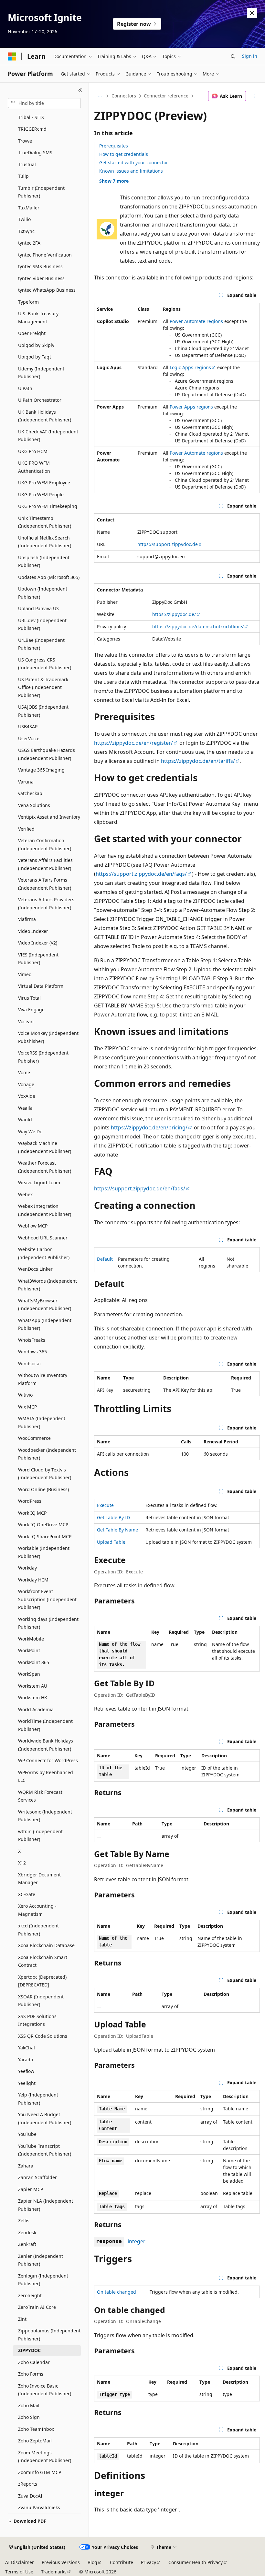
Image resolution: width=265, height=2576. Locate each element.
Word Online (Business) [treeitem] (43, 1489)
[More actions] (254, 96)
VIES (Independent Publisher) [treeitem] (38, 959)
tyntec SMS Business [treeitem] (40, 266)
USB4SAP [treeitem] (28, 727)
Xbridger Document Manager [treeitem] (39, 1879)
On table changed (117, 2292)
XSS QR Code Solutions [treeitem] (43, 2036)
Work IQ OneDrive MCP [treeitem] (43, 1525)
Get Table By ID (113, 1517)
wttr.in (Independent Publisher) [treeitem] (40, 1835)
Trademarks (54, 2572)
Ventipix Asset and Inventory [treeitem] (49, 817)
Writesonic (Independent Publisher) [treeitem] (45, 1816)
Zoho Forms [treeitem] (31, 2374)
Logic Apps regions (190, 367)
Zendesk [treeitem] (27, 2233)
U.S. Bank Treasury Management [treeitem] (38, 318)
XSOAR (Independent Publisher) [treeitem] (41, 2001)
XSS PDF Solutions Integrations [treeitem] (37, 2020)
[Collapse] (80, 90)
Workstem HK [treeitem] (33, 1697)
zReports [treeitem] (28, 2484)
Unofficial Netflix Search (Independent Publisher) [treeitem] (45, 542)
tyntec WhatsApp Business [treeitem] (47, 290)
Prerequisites (114, 146)
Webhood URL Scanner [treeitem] (43, 1238)
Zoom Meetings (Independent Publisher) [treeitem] (45, 2457)
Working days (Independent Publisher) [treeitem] (48, 1623)
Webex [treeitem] (25, 1194)
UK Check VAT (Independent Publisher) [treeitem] (48, 436)
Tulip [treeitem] (23, 176)
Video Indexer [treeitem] (33, 931)
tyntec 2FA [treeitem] (29, 243)
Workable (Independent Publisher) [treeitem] (44, 1552)
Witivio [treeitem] (25, 1395)
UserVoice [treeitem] (29, 738)
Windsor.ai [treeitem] (29, 1364)
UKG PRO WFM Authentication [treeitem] (34, 467)
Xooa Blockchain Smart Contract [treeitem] (43, 1961)
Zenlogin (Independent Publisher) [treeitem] (43, 2280)
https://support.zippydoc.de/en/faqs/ (141, 874)
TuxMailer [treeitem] (29, 208)
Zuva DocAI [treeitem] (30, 2496)
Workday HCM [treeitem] (33, 1580)
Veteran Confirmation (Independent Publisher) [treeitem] (45, 844)
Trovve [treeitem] (25, 141)
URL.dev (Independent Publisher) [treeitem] (42, 624)
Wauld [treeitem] (25, 1120)
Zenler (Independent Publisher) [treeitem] (41, 2260)
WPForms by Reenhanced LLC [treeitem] (46, 1776)
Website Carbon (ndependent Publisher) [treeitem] (44, 1253)
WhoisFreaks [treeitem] (32, 1340)
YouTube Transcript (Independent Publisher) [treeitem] (45, 2150)
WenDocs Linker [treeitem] (35, 1269)
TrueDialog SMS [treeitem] (35, 152)
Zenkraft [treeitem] (27, 2244)
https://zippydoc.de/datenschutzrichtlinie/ (198, 626)
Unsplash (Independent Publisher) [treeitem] (44, 561)
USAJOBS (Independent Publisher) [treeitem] (43, 711)
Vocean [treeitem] (26, 1021)
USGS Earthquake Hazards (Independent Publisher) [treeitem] (47, 754)
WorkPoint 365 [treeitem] (34, 1662)
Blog (92, 2562)
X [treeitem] (19, 1851)
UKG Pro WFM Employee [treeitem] (44, 483)
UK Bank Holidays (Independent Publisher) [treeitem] (45, 416)
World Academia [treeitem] (36, 1709)
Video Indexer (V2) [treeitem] (38, 943)
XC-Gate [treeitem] (27, 1894)
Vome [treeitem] (24, 1072)
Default (105, 1259)
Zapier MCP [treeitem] (31, 2189)
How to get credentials (124, 154)
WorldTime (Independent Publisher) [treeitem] (45, 1725)
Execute (105, 1505)
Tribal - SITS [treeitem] (31, 117)
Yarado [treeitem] (26, 2060)
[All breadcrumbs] (100, 96)
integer (137, 2241)
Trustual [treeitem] (27, 164)
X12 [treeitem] (22, 1863)
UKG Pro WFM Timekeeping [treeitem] (48, 506)
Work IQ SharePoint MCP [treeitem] (45, 1536)
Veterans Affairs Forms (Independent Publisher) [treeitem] (45, 884)
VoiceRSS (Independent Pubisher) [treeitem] (43, 1057)
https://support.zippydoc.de (168, 544)
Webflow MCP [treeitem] (33, 1226)
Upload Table (111, 1542)
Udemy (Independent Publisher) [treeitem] (41, 373)
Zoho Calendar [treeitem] (34, 2362)
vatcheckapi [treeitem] (31, 793)
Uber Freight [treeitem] (32, 333)
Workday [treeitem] (27, 1568)
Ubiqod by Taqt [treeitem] (35, 357)
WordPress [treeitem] (30, 1501)
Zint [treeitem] (22, 2319)
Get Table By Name (117, 1530)
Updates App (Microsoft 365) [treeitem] (49, 577)
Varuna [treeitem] (26, 782)
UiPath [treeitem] (25, 388)
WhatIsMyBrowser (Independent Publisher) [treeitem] (45, 1305)
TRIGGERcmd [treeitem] (32, 129)
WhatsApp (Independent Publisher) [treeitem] (45, 1324)
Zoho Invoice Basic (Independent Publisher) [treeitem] (45, 2390)
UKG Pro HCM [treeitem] (33, 451)
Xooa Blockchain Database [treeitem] (46, 1945)
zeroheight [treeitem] (30, 2295)
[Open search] (233, 56)
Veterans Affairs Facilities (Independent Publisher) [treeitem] (45, 864)
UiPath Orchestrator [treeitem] (40, 400)
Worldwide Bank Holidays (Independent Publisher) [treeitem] (46, 1745)
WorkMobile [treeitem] (31, 1639)
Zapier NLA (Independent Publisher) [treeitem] (46, 2205)
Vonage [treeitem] (26, 1084)
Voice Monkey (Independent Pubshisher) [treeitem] (48, 1037)
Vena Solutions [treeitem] (34, 805)
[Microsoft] (12, 56)
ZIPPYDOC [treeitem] (29, 2350)
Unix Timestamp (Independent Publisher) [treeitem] (45, 522)
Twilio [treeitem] (24, 219)
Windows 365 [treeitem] (32, 1352)
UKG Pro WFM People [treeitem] (41, 495)
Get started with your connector (134, 162)
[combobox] (44, 103)
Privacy (148, 2562)
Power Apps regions (191, 407)
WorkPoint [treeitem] (29, 1650)
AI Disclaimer (20, 2562)
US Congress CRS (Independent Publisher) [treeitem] (45, 664)
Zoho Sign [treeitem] (29, 2417)
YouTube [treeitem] (27, 2134)
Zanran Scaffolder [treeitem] (37, 2177)
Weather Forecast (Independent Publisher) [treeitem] (45, 1167)
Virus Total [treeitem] (29, 998)
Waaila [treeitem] (25, 1108)
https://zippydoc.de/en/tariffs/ (198, 761)
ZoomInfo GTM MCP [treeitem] (40, 2472)
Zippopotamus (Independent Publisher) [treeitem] (49, 2335)
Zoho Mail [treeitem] (29, 2405)
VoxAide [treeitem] (27, 1096)
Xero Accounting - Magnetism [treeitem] (37, 1910)
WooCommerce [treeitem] (34, 1438)
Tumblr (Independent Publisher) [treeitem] (41, 192)
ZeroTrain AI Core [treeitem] (37, 2307)
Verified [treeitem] (26, 829)
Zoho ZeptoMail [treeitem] (35, 2441)
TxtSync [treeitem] (26, 231)
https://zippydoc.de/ (174, 614)
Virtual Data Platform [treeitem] (41, 986)
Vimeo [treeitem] (25, 974)
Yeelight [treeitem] (27, 2083)
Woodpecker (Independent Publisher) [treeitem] (47, 1454)
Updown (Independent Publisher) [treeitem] (43, 593)
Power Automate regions (196, 321)
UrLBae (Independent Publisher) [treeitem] (41, 644)
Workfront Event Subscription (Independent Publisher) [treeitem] (47, 1599)
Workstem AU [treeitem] (33, 1686)
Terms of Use (19, 2572)
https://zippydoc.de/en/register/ (133, 743)
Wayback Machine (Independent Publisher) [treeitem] (45, 1147)
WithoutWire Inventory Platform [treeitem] (43, 1379)
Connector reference (166, 96)
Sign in (250, 56)
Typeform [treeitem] (28, 302)
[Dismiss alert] (252, 13)
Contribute (122, 2562)
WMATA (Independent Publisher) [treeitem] (42, 1422)
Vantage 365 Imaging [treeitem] (41, 770)
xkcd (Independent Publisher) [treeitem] (38, 1930)
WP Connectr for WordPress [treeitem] (48, 1760)
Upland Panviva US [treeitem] (38, 608)
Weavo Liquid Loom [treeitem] (39, 1182)
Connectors (124, 96)
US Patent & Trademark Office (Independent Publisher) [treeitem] (43, 687)
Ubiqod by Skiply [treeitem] (36, 345)
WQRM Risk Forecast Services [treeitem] (40, 1796)
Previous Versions (61, 2562)
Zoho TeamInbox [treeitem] (36, 2429)
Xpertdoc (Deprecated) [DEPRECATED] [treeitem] (42, 1981)
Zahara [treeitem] (26, 2166)
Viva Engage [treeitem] (31, 1010)
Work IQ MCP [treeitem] (32, 1513)
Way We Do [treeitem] (30, 1131)
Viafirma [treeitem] (27, 919)
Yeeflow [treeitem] (26, 2071)
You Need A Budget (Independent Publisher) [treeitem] (45, 2118)
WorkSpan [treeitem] (29, 1674)
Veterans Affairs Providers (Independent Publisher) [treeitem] (46, 904)
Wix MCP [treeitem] (27, 1407)
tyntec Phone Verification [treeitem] (45, 255)
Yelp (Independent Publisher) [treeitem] (38, 2099)
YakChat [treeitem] (27, 2048)
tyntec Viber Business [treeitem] (41, 278)
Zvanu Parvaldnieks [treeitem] (39, 2507)
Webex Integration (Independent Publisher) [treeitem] (45, 1210)
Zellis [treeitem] (24, 2221)
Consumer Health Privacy (196, 2562)
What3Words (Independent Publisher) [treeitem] (48, 1285)
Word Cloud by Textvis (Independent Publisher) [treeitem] (45, 1474)
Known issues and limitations (131, 171)
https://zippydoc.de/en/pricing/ (149, 1127)
